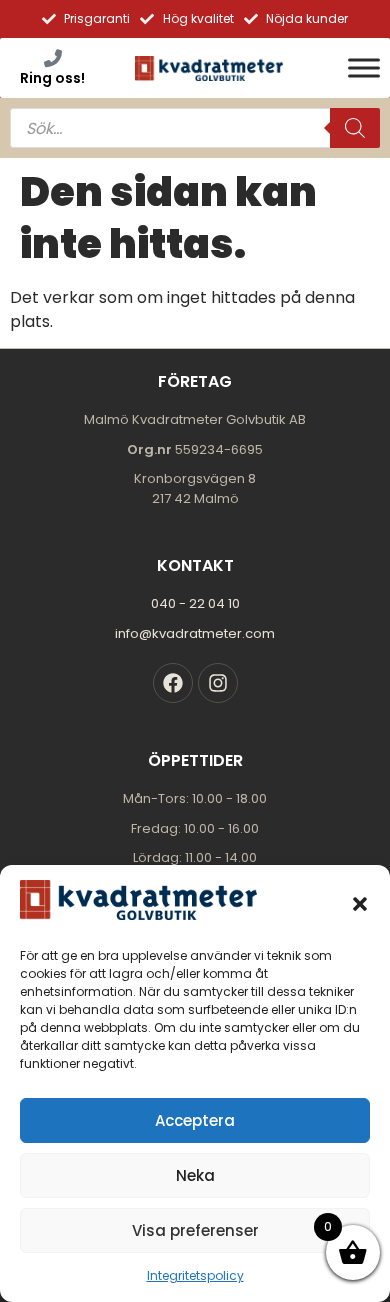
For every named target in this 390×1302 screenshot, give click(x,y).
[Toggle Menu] (364, 67)
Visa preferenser (195, 1230)
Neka (195, 1175)
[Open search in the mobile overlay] (195, 128)
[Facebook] (173, 683)
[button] (360, 904)
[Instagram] (218, 683)
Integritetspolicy (195, 1275)
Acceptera (195, 1120)
